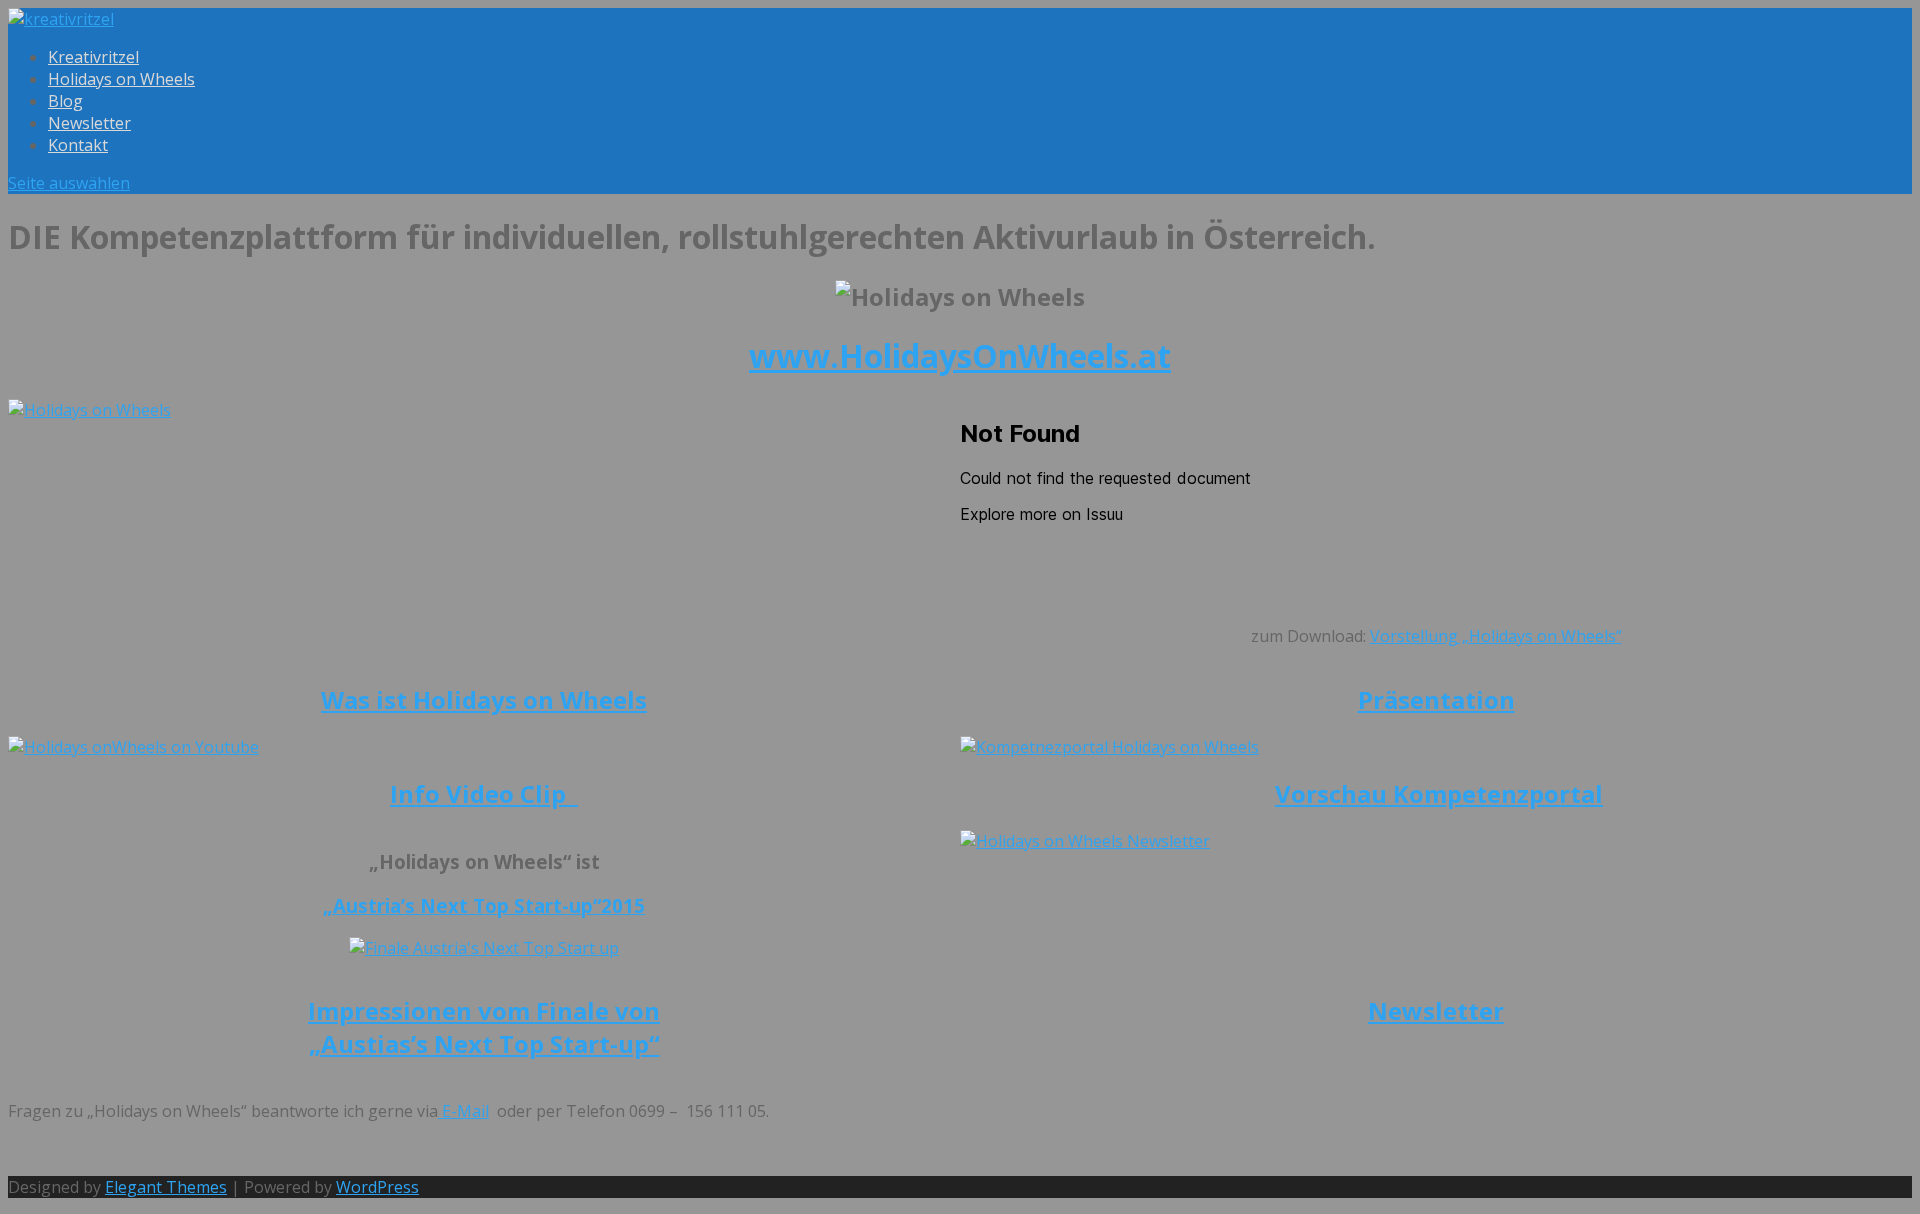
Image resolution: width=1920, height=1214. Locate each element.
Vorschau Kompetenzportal (1439, 793)
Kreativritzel (93, 57)
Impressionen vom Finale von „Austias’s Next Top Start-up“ (484, 1027)
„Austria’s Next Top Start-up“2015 (484, 905)
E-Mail (463, 1111)
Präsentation (1436, 699)
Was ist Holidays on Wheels (484, 699)
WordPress (377, 1187)
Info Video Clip (484, 793)
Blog (65, 101)
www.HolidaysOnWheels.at (960, 355)
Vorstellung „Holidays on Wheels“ (1496, 636)
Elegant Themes (166, 1187)
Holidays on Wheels (121, 79)
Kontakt (78, 145)
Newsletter (89, 123)
